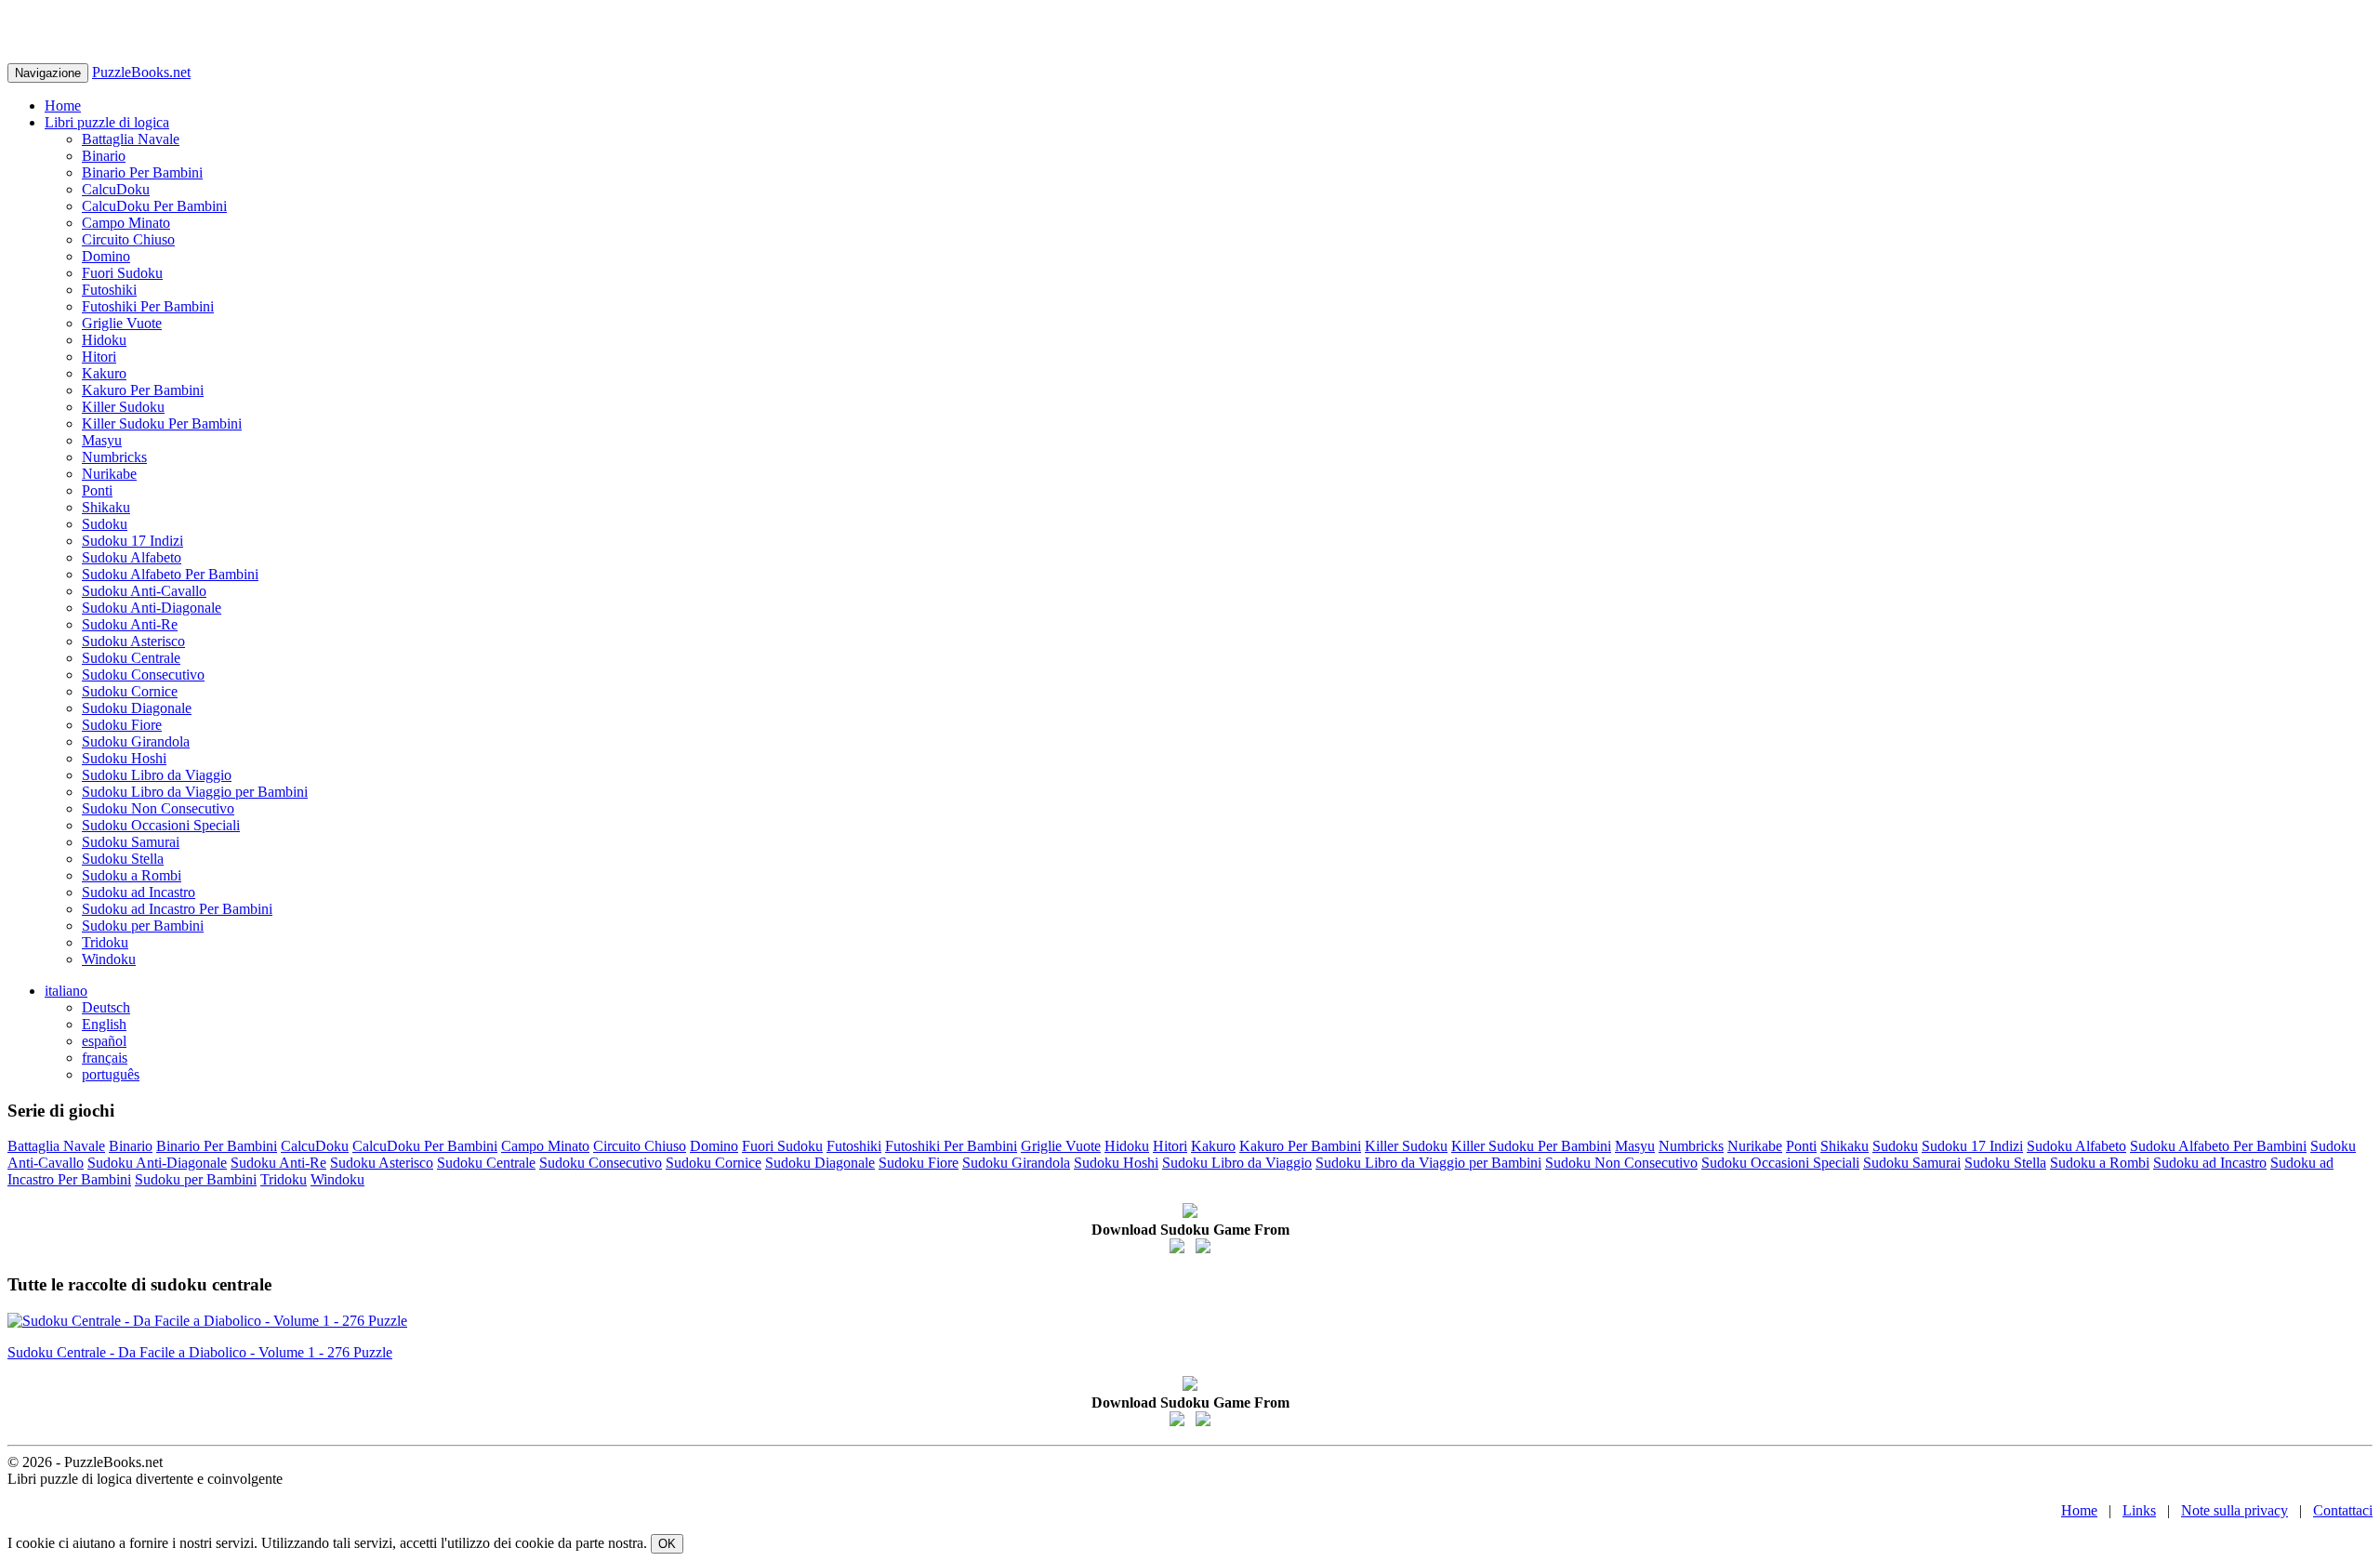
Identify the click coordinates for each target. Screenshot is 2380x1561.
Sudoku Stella (123, 859)
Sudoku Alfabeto (132, 557)
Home (63, 106)
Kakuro (104, 373)
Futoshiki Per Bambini (148, 306)
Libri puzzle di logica (107, 122)
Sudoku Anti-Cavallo (144, 591)
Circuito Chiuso (128, 239)
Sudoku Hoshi (124, 758)
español (104, 1041)
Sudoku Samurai (131, 842)
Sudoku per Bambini (143, 926)
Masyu (102, 440)
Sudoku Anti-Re (130, 624)
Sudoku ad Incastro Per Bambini (177, 909)
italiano (66, 991)
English (104, 1024)
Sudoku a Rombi (132, 875)
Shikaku (106, 507)
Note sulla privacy (2235, 1510)
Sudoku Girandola (136, 741)
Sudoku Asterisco (133, 641)
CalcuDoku (116, 189)
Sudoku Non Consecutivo (158, 808)
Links (2139, 1510)
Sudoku (105, 524)
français (105, 1058)
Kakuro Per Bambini (143, 390)
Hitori (99, 357)
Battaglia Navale (131, 139)
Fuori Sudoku (122, 273)
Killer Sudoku (123, 407)
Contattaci (2343, 1510)
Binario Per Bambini (142, 172)
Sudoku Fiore (122, 725)
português (111, 1074)
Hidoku (104, 340)
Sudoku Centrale (131, 658)
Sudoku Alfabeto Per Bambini (170, 574)
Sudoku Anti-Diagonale (152, 608)
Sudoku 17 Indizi (132, 541)
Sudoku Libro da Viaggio (157, 775)
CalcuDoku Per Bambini (154, 206)
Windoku (109, 959)
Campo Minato (126, 223)
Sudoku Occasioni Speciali (161, 825)
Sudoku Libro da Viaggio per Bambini (195, 792)
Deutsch (106, 1007)
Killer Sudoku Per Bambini (162, 423)
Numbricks (114, 457)
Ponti (97, 490)
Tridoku (105, 942)
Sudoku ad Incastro (139, 892)
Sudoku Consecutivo (143, 675)
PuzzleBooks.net (141, 72)
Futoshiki (109, 290)
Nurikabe (109, 474)
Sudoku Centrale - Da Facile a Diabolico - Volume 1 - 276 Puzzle (200, 1352)
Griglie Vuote (122, 323)
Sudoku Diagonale (137, 708)
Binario (104, 156)
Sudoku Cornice (130, 691)
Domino (106, 256)
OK (667, 1544)
